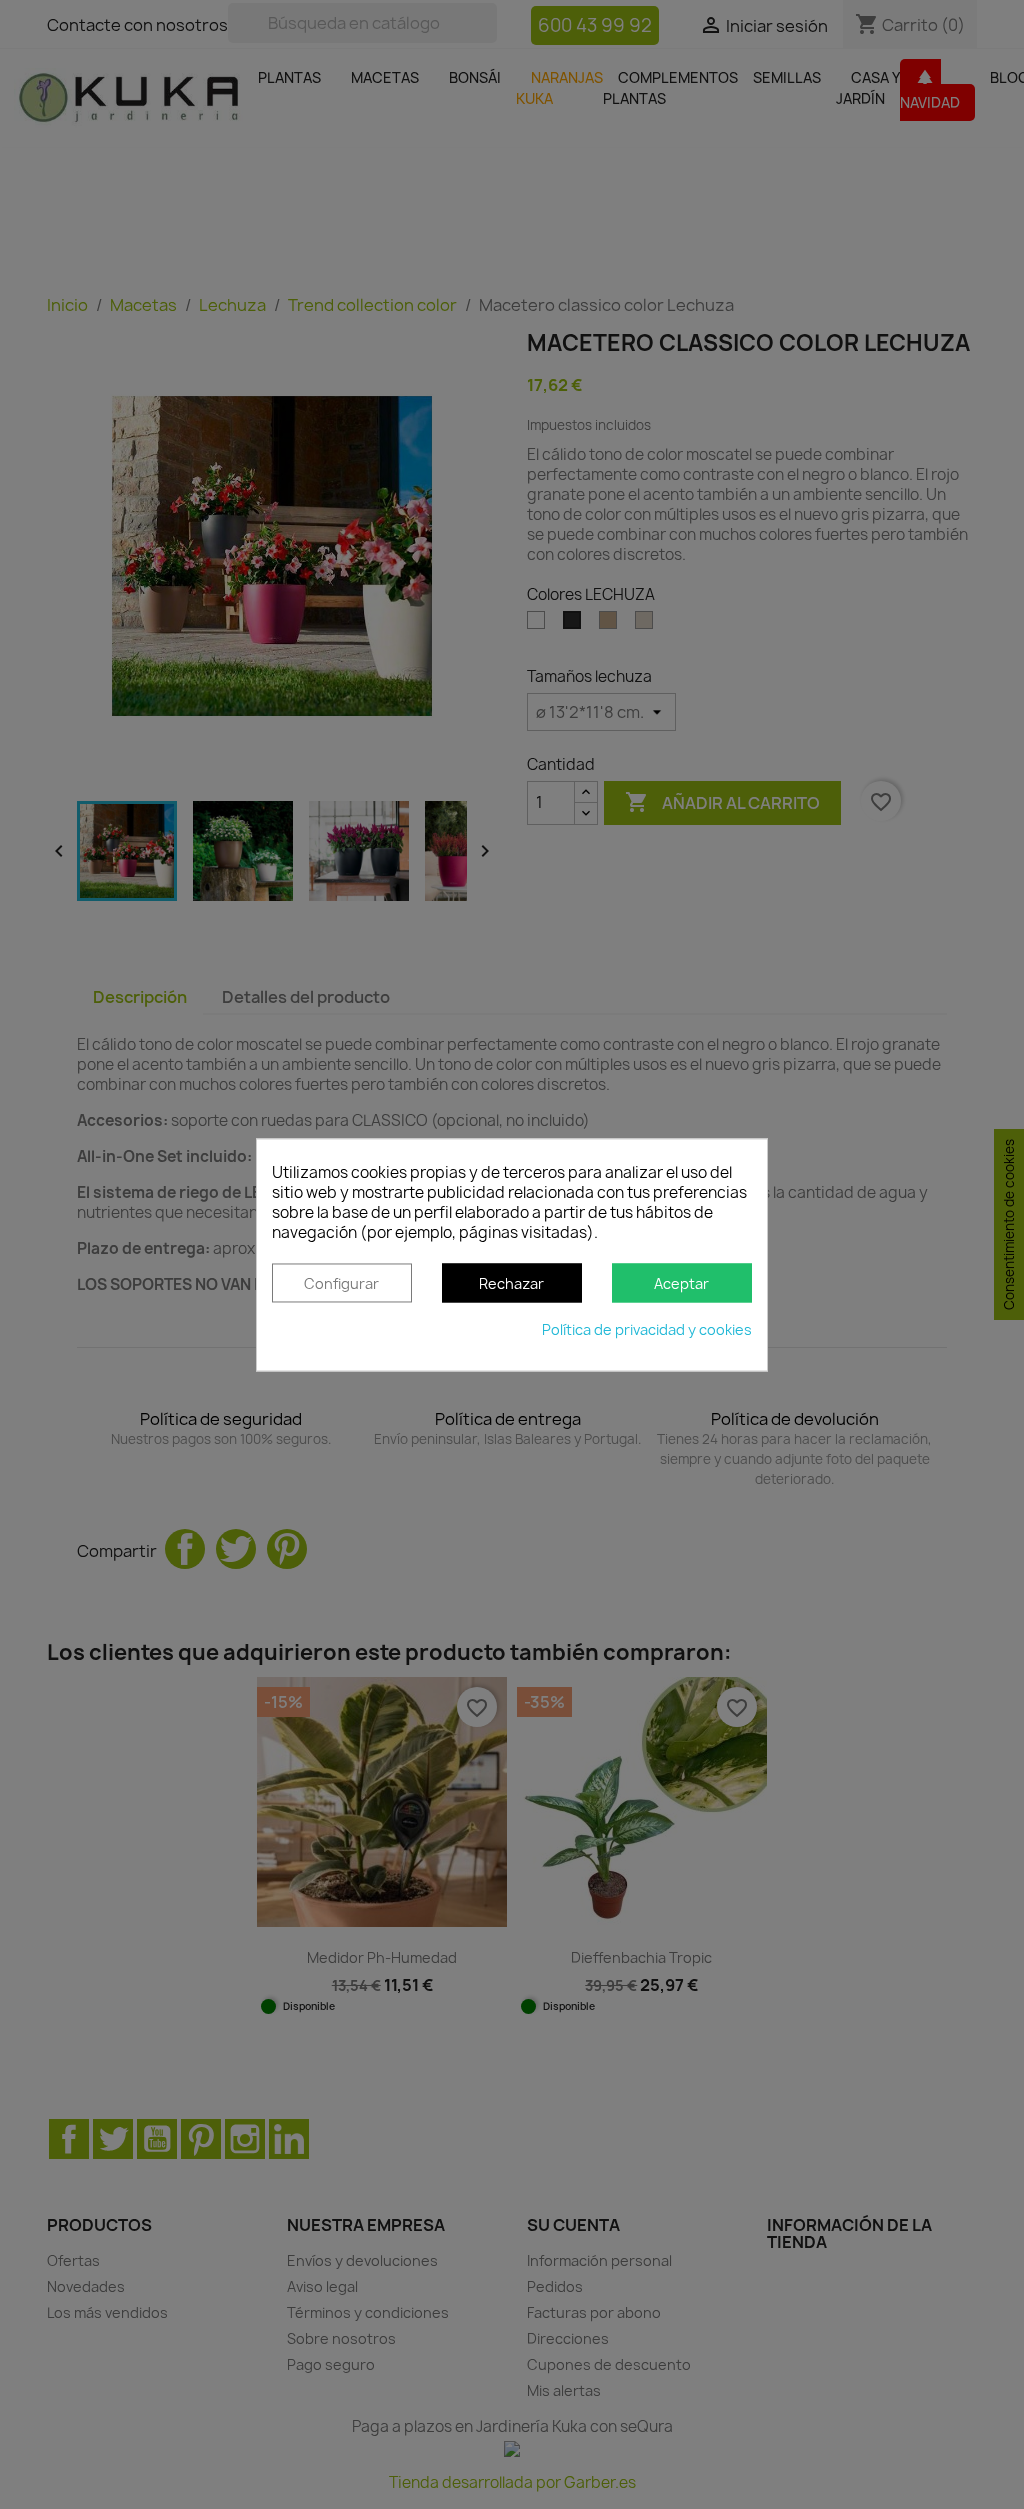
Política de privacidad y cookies (647, 1329)
